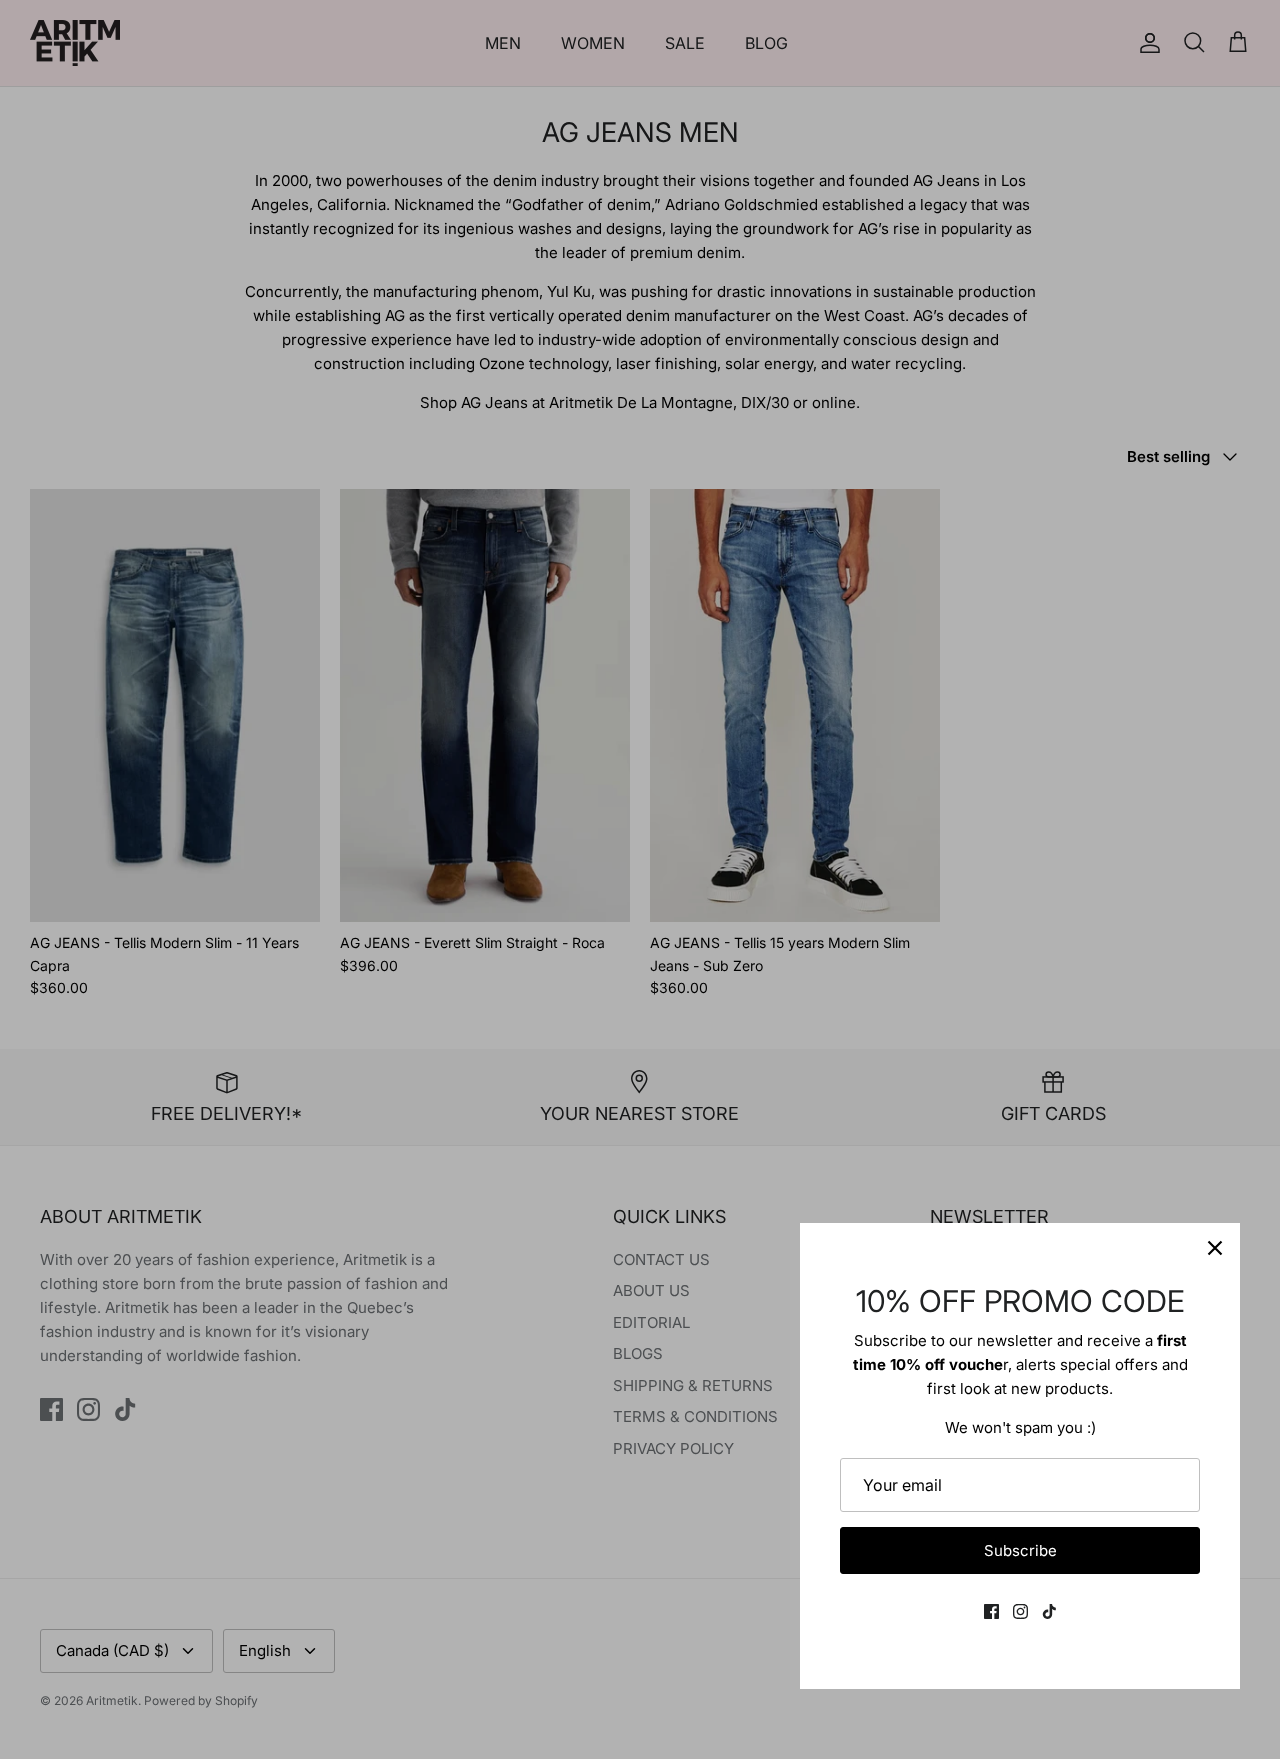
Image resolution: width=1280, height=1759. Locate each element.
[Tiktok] (1049, 1611)
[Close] (1215, 1248)
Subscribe (1020, 1550)
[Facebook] (991, 1611)
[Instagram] (1020, 1611)
